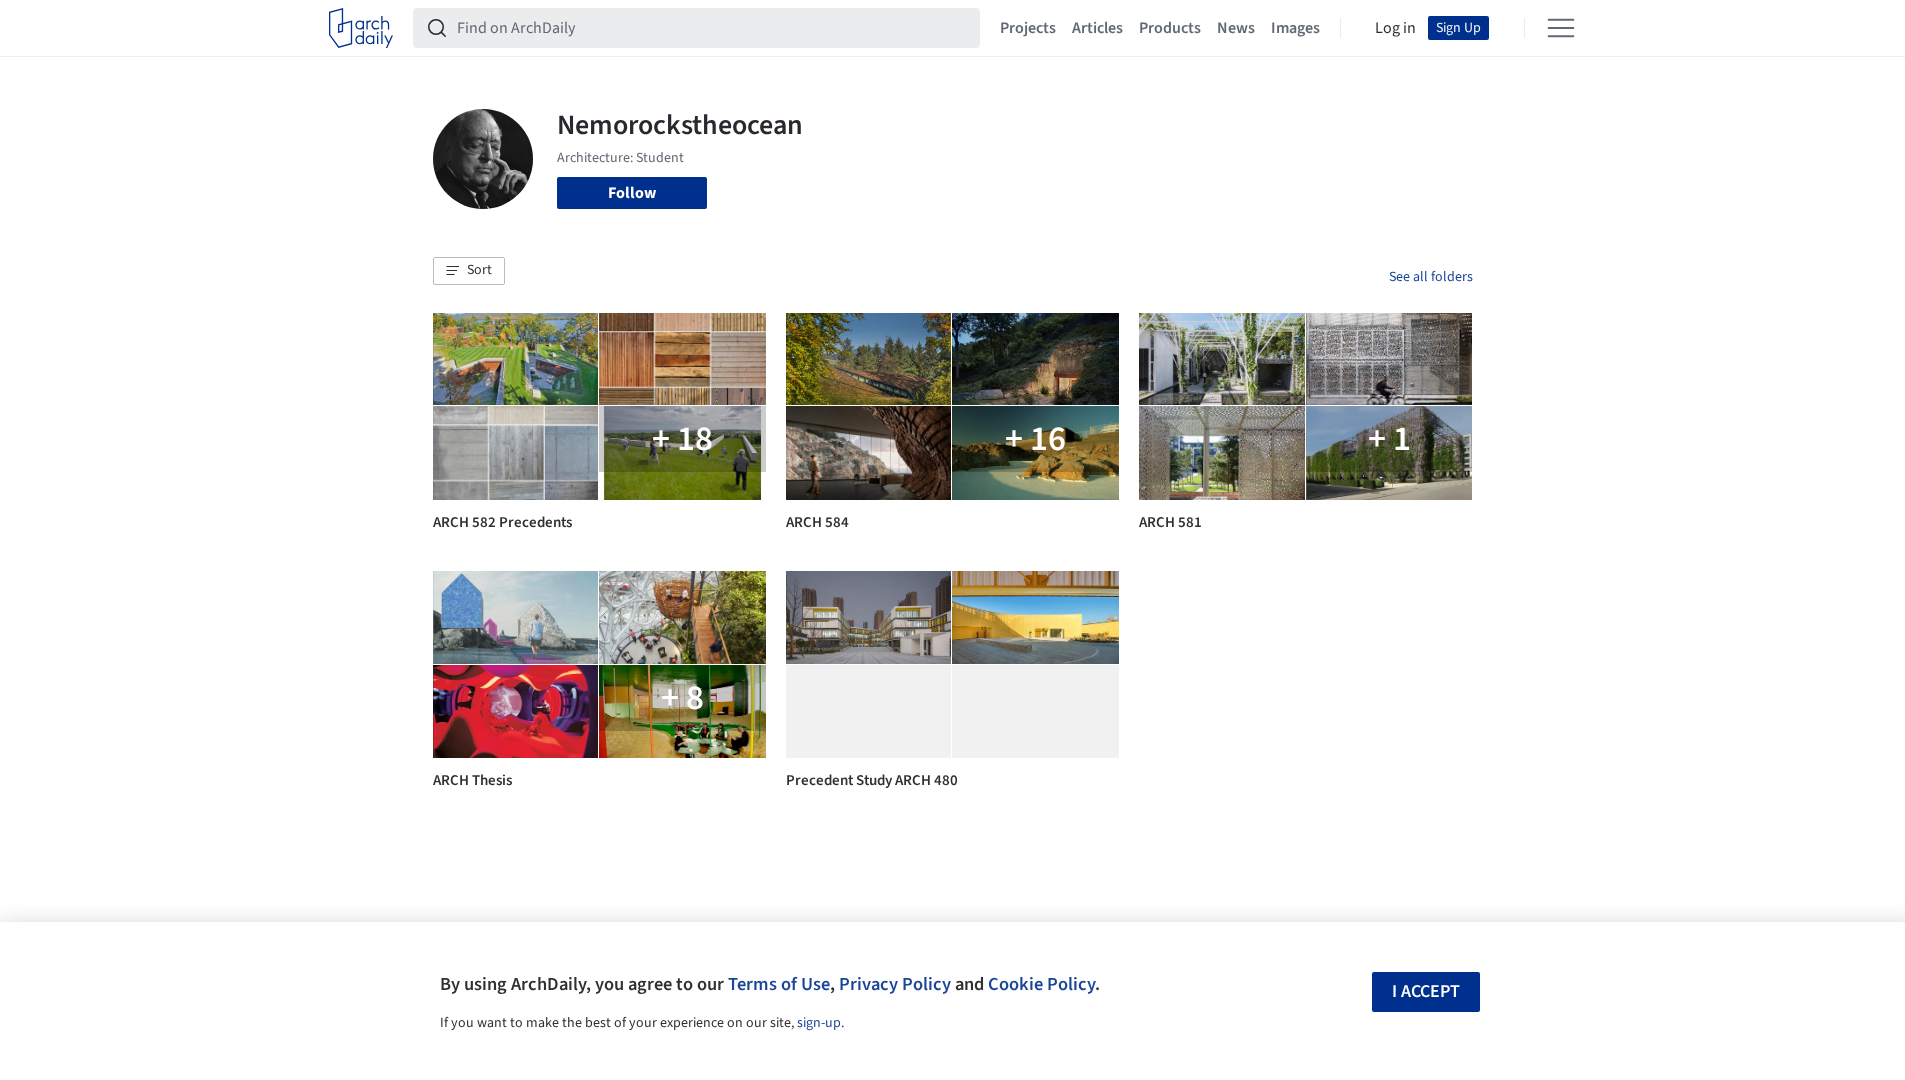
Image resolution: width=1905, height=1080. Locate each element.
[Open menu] (1561, 28)
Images (1295, 28)
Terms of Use (779, 984)
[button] (469, 271)
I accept (1426, 991)
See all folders (1431, 277)
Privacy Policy (895, 984)
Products (1170, 28)
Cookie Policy (1041, 984)
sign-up (819, 1023)
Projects (1028, 28)
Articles (1097, 28)
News (1236, 28)
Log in (1395, 28)
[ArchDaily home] (361, 28)
